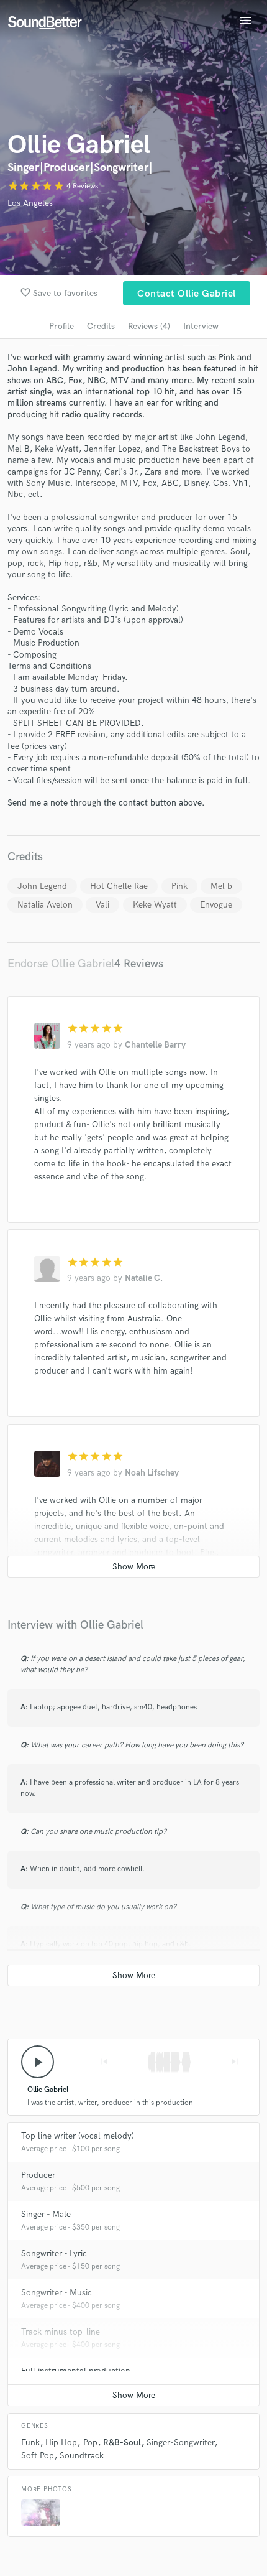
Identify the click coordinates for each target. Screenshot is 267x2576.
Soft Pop (38, 2456)
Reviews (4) (149, 326)
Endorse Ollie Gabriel (61, 964)
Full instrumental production (76, 2371)
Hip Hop (61, 2443)
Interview (201, 326)
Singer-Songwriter (180, 2443)
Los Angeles (30, 203)
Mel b (221, 886)
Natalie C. (144, 1278)
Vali (102, 905)
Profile (61, 326)
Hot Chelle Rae (119, 886)
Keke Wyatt (155, 905)
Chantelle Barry (155, 1045)
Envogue (216, 905)
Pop (90, 2443)
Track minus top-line (61, 2332)
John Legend (42, 886)
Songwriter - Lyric (54, 2253)
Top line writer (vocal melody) (78, 2136)
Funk (30, 2443)
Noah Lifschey (152, 1473)
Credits (101, 326)
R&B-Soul (122, 2443)
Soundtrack (82, 2456)
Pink (179, 886)
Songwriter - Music (57, 2293)
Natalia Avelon (45, 905)
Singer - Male (46, 2214)
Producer (38, 2175)
